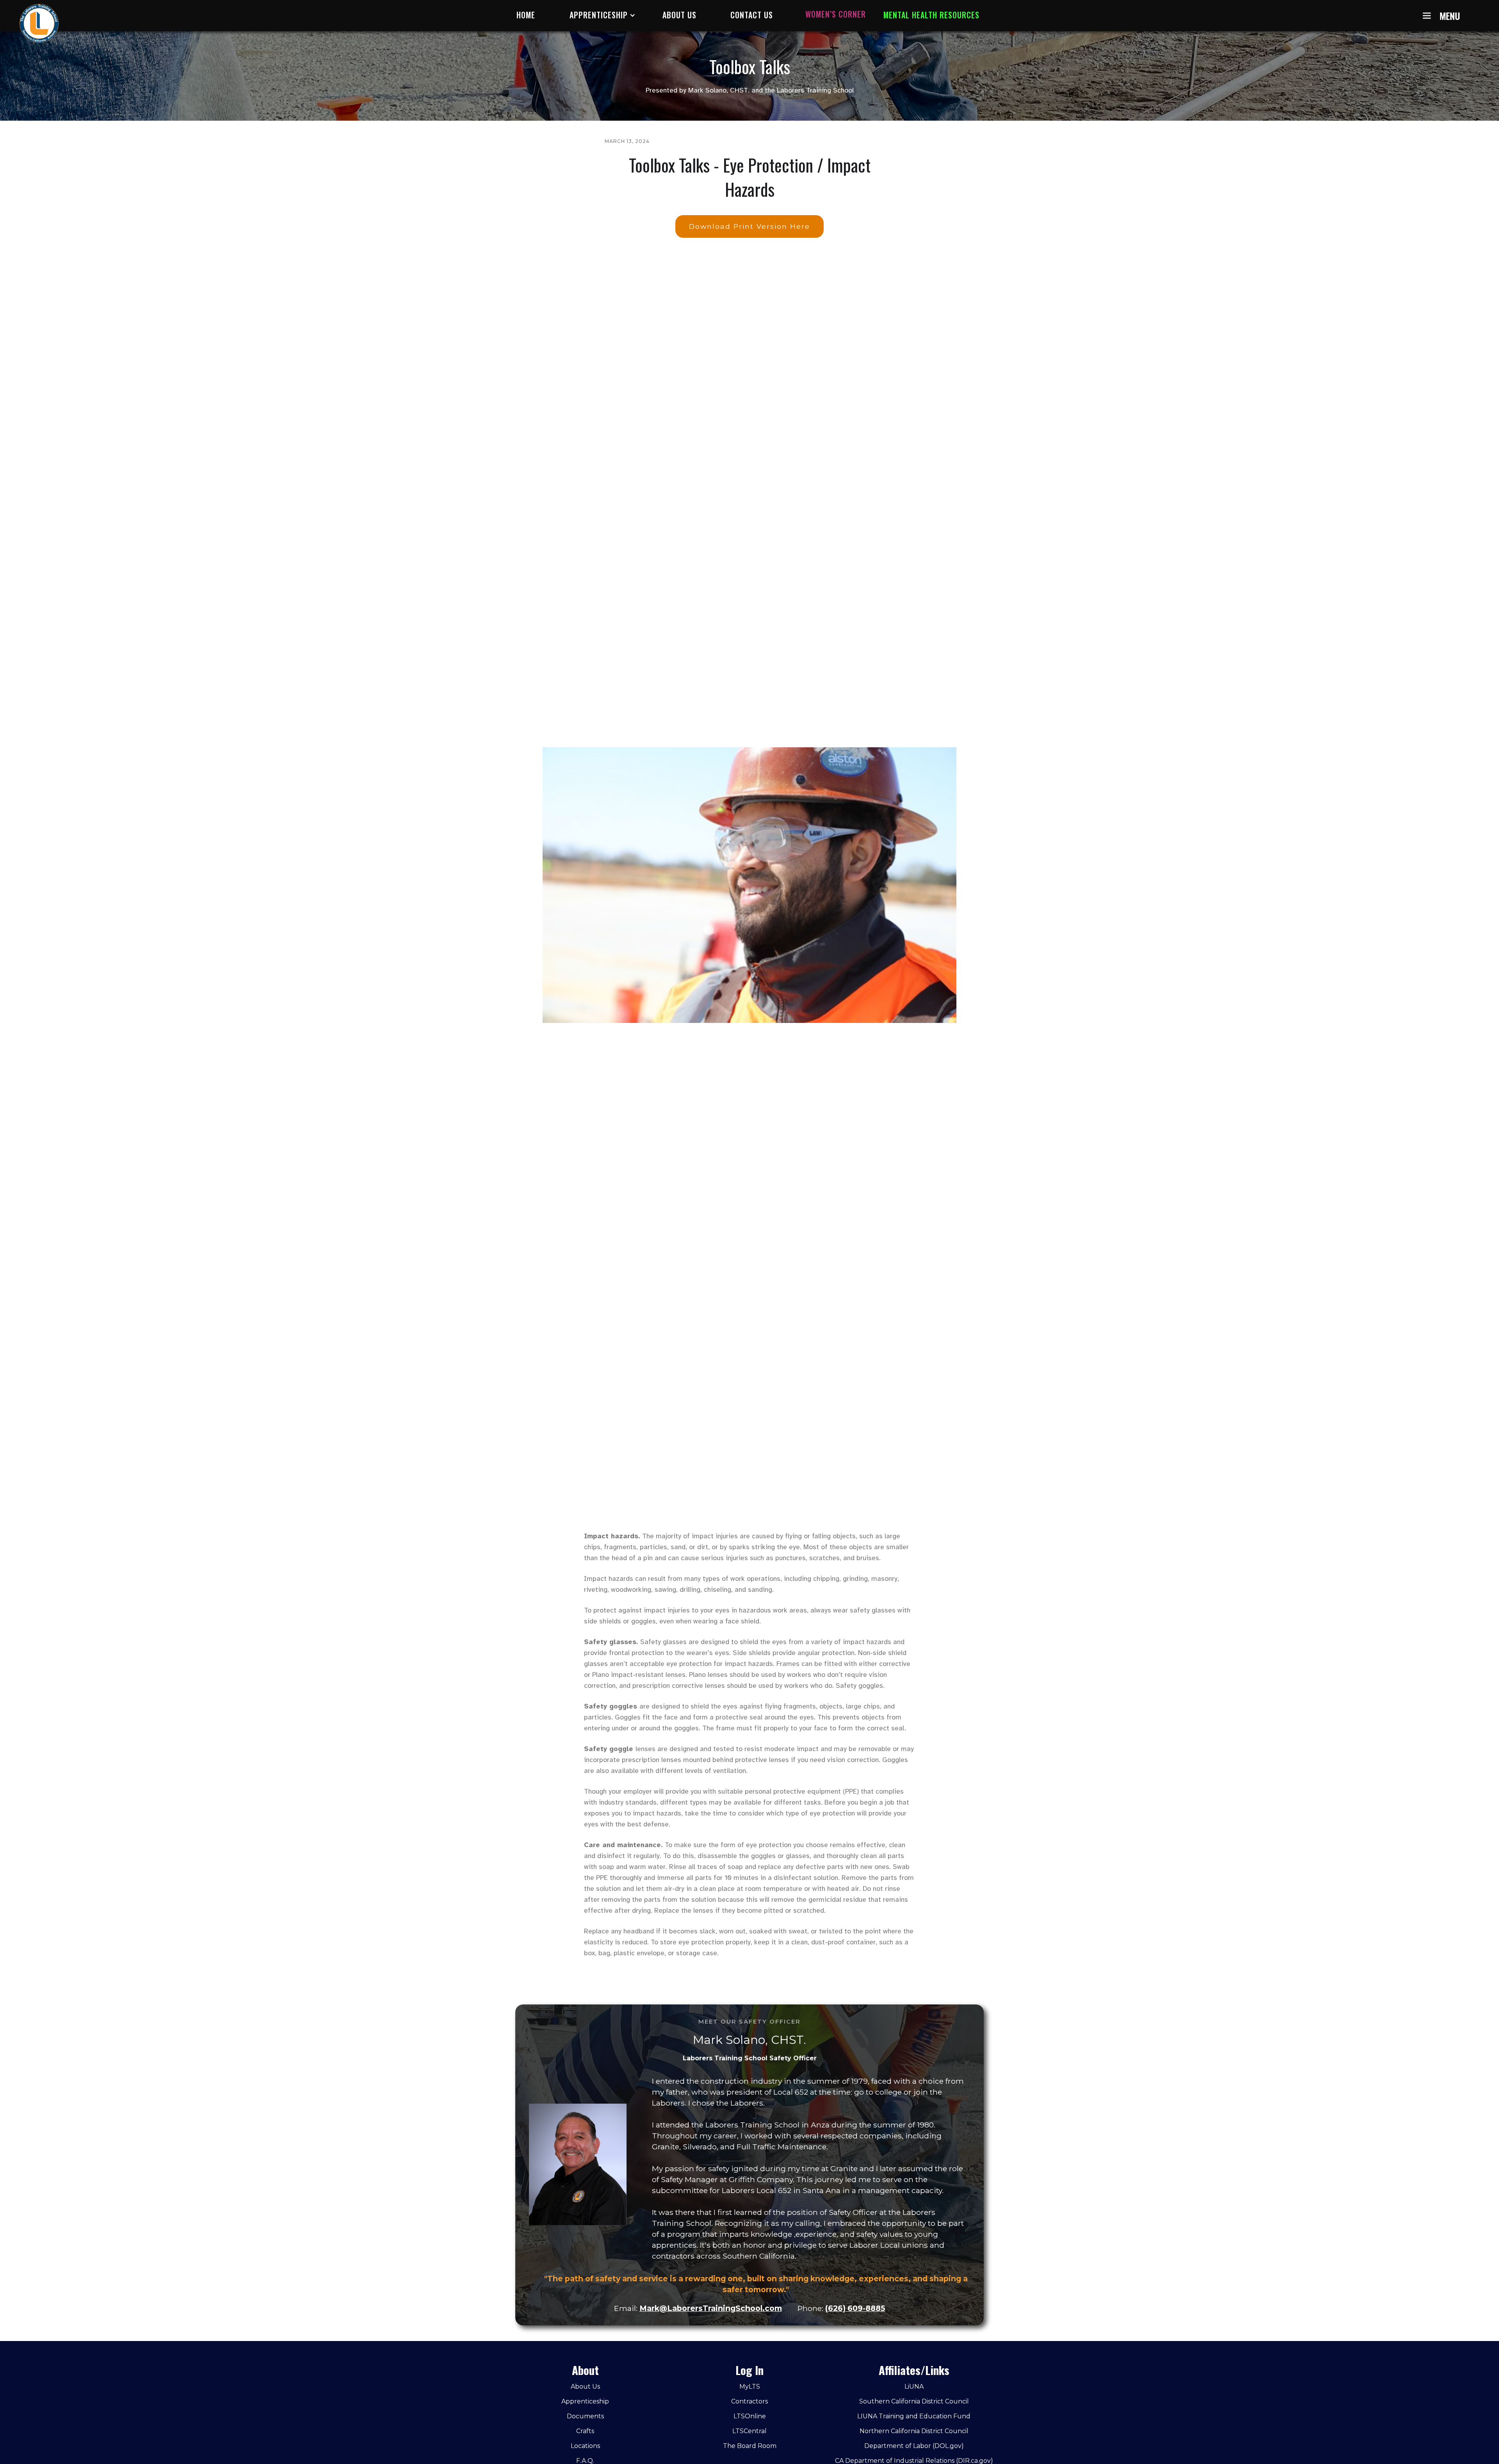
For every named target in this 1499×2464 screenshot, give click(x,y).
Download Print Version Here (749, 226)
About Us (585, 2386)
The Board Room (750, 2446)
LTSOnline (750, 2416)
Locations (585, 2446)
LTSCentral (749, 2431)
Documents (585, 2416)
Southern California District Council (914, 2401)
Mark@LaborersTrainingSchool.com (711, 2308)
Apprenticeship (585, 2401)
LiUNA (914, 2386)
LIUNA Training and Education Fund (914, 2416)
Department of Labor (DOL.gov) (914, 2446)
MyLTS (750, 2386)
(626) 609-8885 (855, 2308)
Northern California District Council (914, 2431)
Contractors (749, 2401)
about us (679, 15)
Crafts (585, 2431)
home (526, 15)
